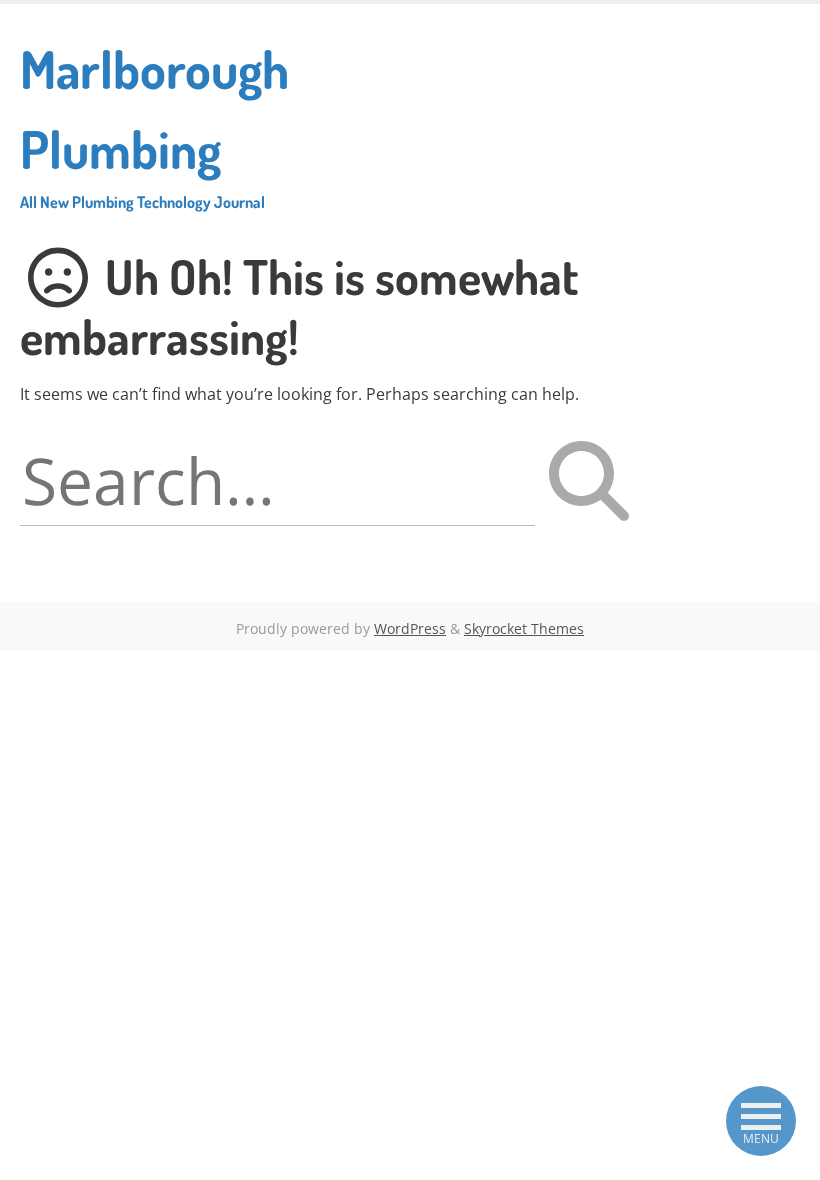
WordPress (410, 628)
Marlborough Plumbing (154, 124)
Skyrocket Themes (524, 628)
